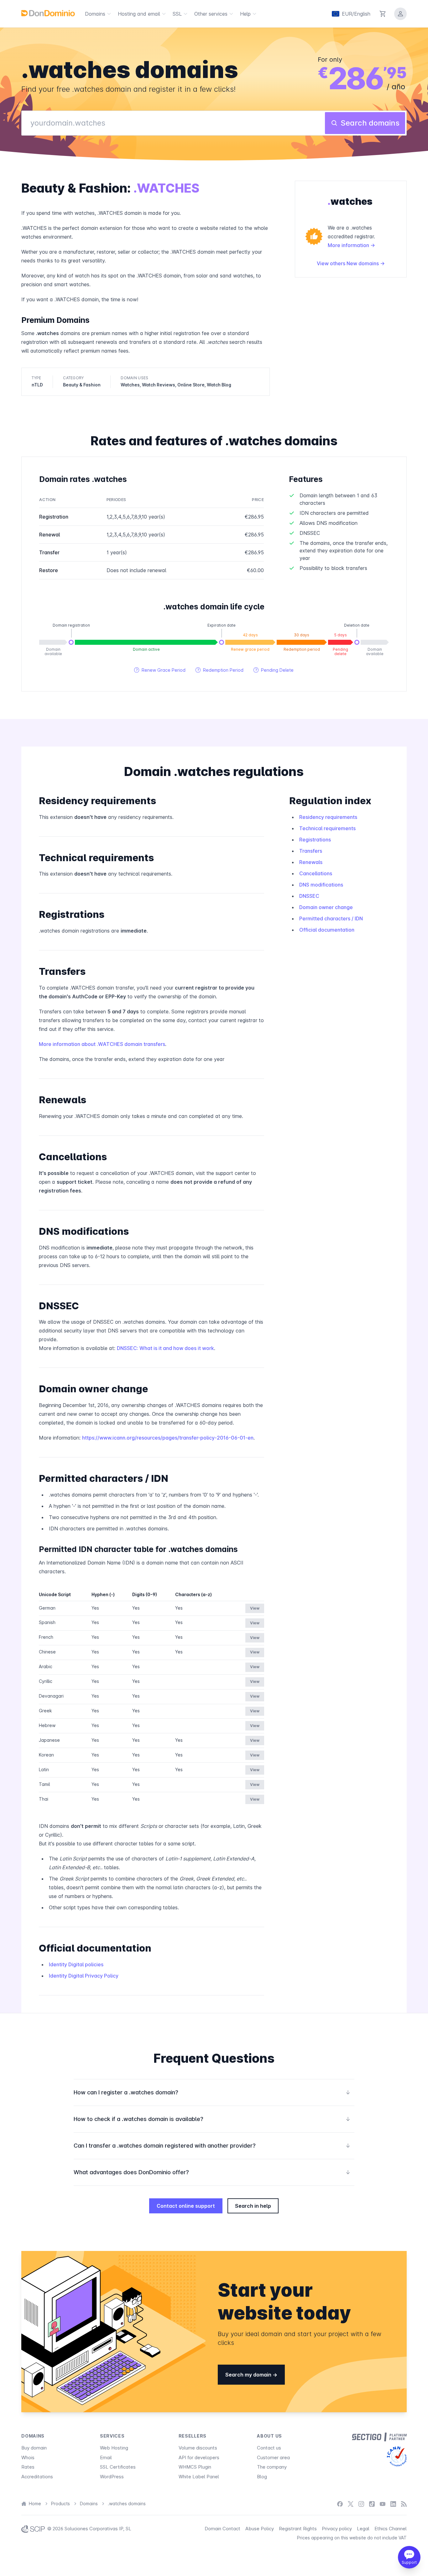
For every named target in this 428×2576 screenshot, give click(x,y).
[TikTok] (372, 2504)
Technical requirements (327, 828)
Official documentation (327, 930)
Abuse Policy (260, 2529)
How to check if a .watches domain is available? (212, 2119)
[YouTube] (383, 2504)
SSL (177, 14)
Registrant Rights (298, 2529)
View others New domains (348, 263)
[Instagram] (361, 2504)
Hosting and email (139, 14)
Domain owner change (326, 907)
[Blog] (404, 2504)
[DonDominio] (48, 13)
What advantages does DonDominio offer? (212, 2172)
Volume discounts (198, 2448)
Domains (95, 14)
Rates (28, 2467)
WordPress (112, 2477)
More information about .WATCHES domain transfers (102, 1044)
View (255, 1608)
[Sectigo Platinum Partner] (379, 2437)
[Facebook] (340, 2504)
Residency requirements (328, 817)
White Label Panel (199, 2477)
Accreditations (37, 2477)
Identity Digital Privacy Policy (84, 1976)
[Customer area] (400, 14)
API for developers (199, 2457)
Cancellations (316, 873)
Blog (262, 2477)
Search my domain (249, 2375)
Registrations (315, 840)
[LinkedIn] (393, 2504)
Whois (28, 2457)
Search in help (253, 2206)
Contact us (269, 2448)
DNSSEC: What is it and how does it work (165, 1348)
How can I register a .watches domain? (212, 2092)
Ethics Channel (391, 2529)
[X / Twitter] (351, 2504)
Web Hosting (114, 2448)
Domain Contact (222, 2529)
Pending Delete (274, 670)
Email (106, 2457)
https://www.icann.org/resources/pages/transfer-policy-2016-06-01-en (168, 1438)
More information (349, 245)
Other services (211, 14)
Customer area (273, 2457)
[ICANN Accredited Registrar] (397, 2456)
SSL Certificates (118, 2467)
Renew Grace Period (160, 670)
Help (245, 14)
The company (272, 2467)
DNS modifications (321, 885)
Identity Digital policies (76, 1964)
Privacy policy (337, 2529)
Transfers (311, 851)
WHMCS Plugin (195, 2467)
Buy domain (34, 2448)
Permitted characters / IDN (331, 918)
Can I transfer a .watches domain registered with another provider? (212, 2146)
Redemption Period (219, 670)
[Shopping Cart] (383, 14)
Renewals (311, 862)
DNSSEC (309, 896)
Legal (363, 2529)
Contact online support (186, 2206)
